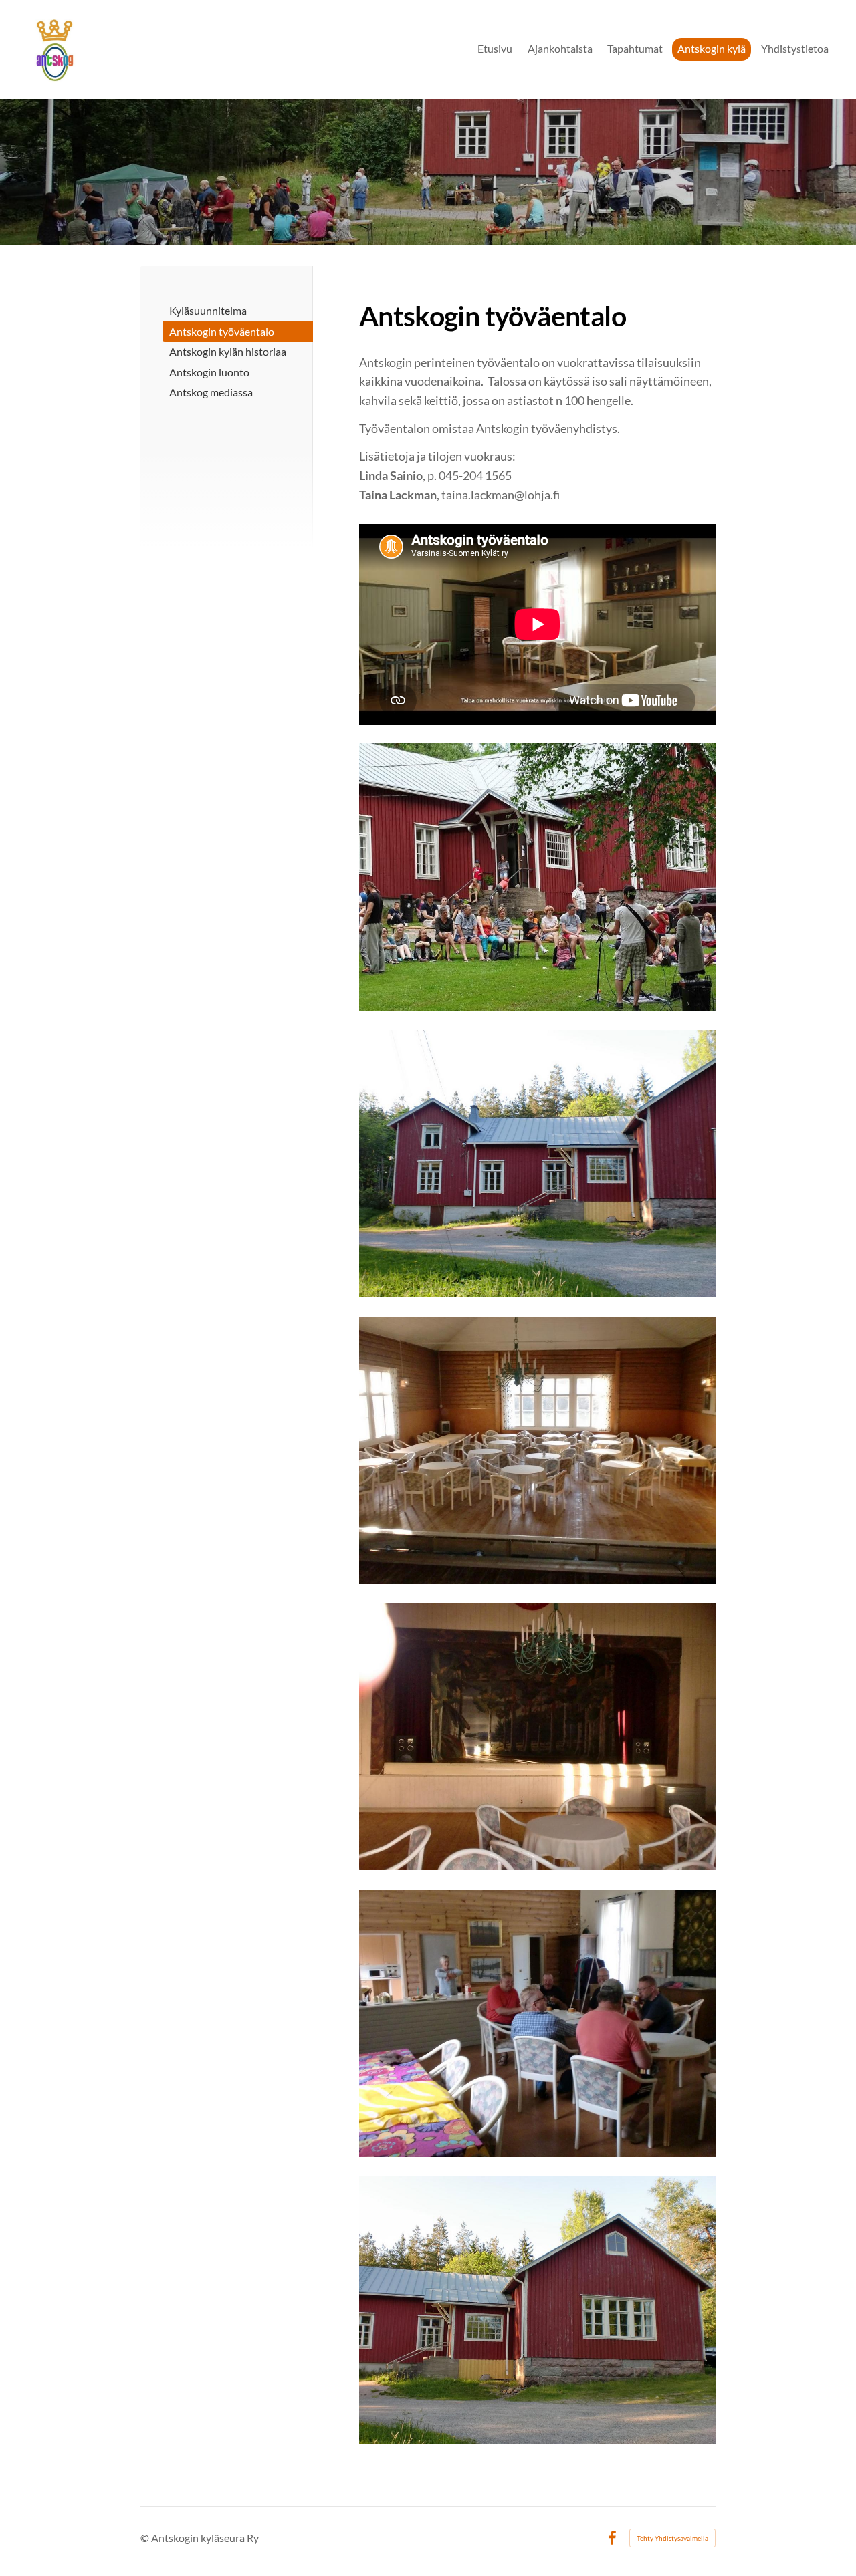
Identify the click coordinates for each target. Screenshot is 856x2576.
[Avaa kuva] (537, 1164)
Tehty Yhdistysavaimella (672, 2538)
